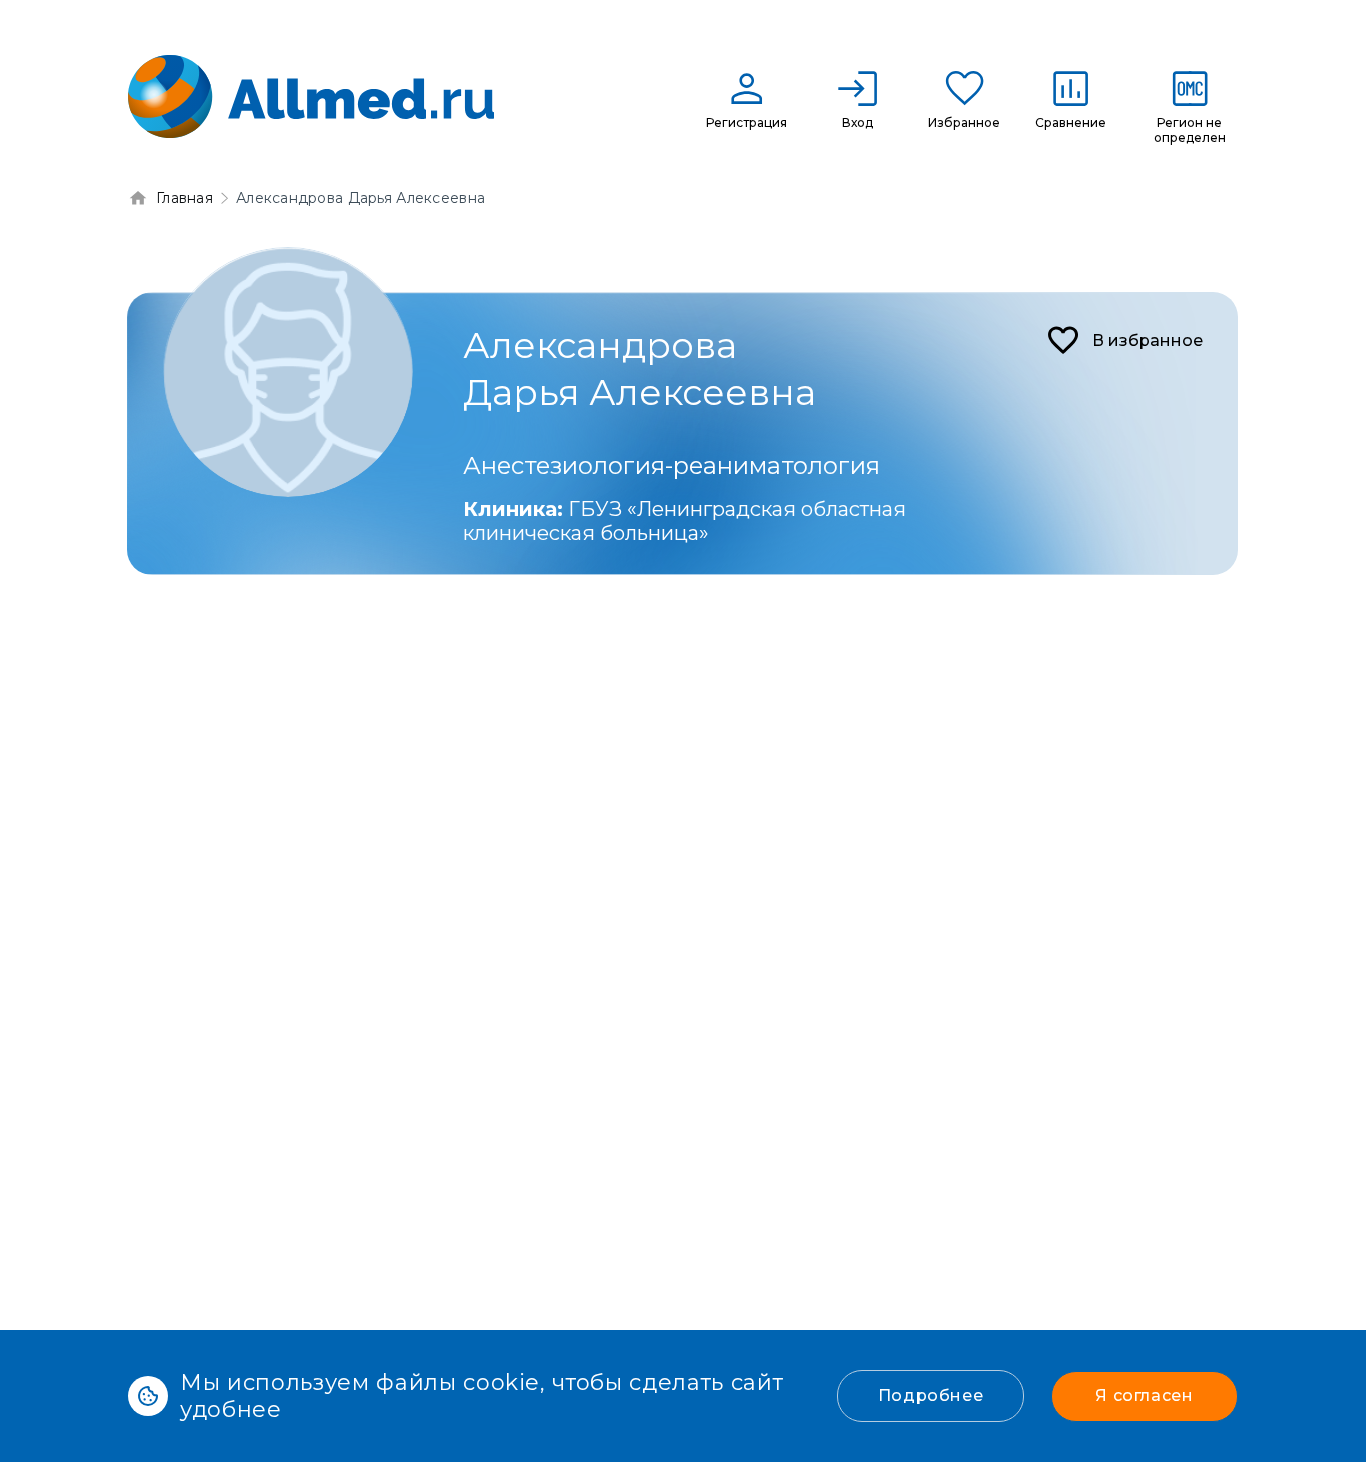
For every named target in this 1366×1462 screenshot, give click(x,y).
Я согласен (1144, 1395)
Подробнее (931, 1395)
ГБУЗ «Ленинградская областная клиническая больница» (684, 521)
